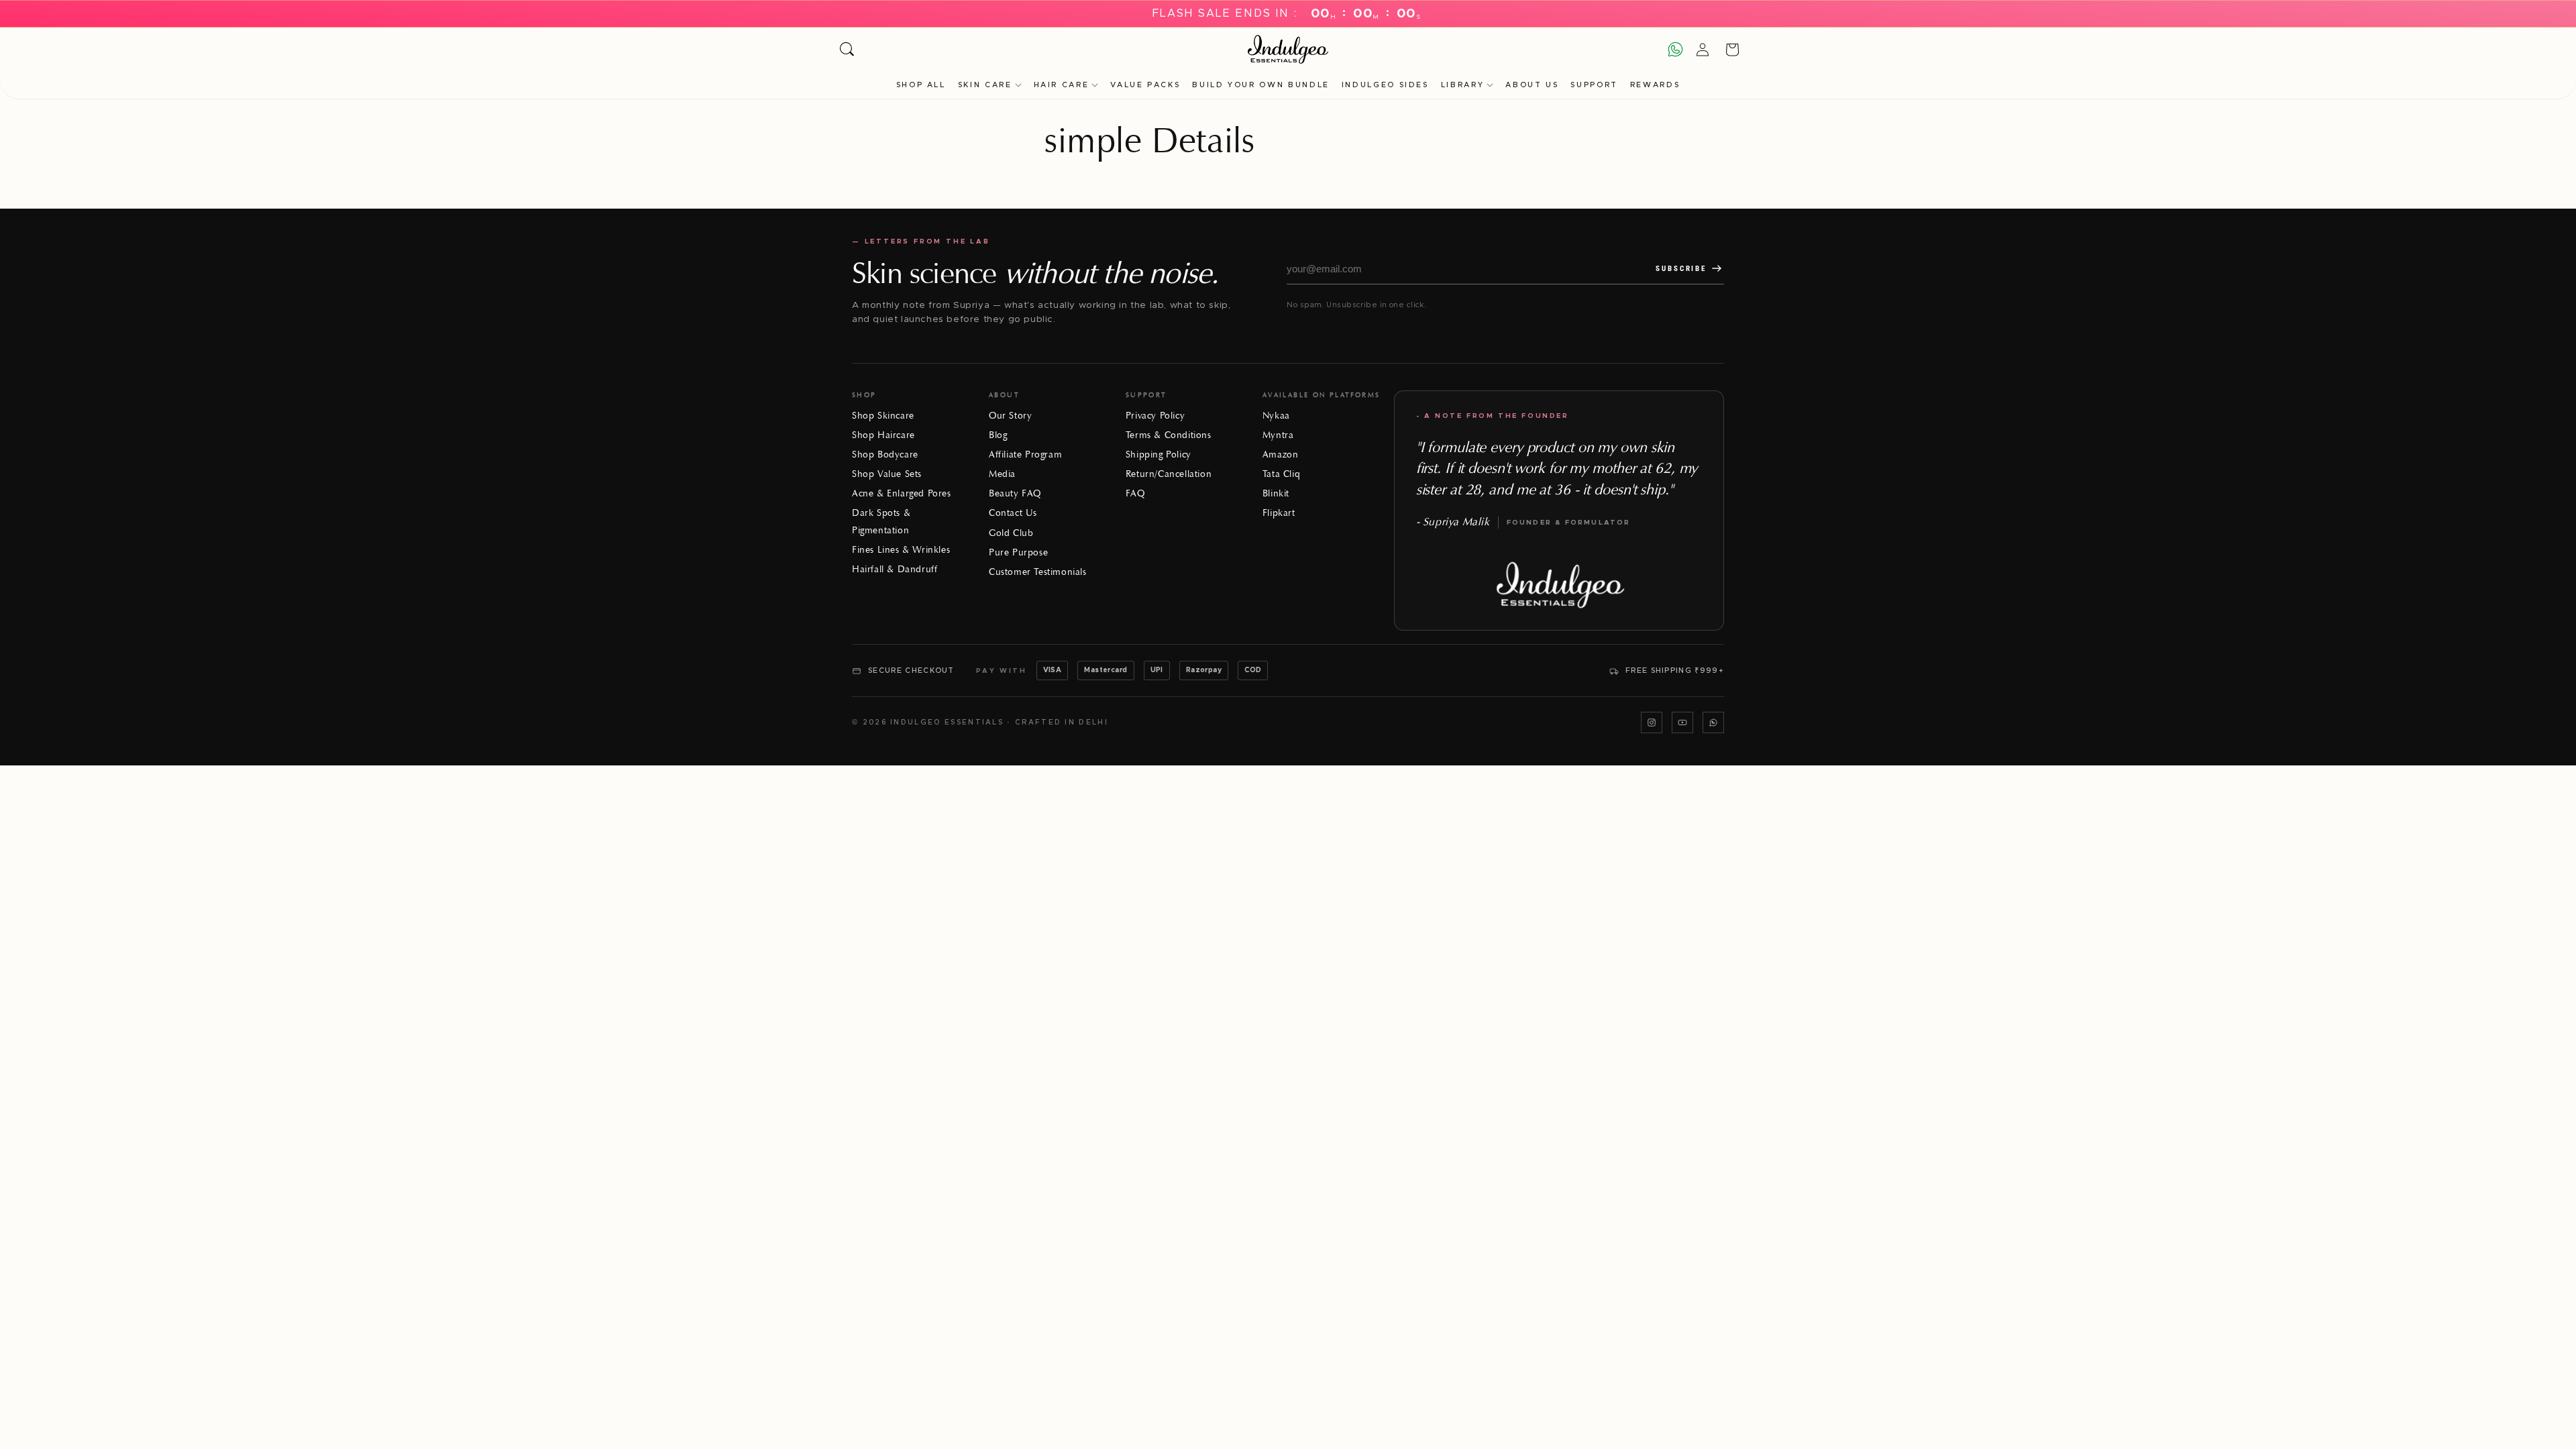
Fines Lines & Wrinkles (901, 550)
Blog (998, 435)
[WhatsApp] (1713, 722)
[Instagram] (1652, 722)
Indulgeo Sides (1385, 85)
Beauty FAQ (1015, 493)
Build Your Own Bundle (1260, 85)
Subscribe (1681, 269)
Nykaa (1276, 416)
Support (1594, 85)
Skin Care (985, 85)
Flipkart (1279, 513)
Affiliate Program (1025, 454)
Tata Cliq (1281, 474)
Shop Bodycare (885, 454)
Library (1462, 85)
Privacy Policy (1155, 416)
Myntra (1278, 435)
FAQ (1135, 493)
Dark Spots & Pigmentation (881, 521)
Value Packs (1145, 85)
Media (1002, 474)
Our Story (1010, 416)
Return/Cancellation (1169, 474)
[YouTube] (1682, 722)
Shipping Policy (1159, 454)
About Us (1532, 85)
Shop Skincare (883, 416)
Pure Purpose (1018, 552)
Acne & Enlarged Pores (902, 493)
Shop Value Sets (887, 474)
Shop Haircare (883, 435)
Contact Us (1013, 513)
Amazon (1281, 454)
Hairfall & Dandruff (895, 569)
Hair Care (1062, 85)
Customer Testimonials (1038, 572)
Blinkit (1276, 493)
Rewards (1655, 85)
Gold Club (1011, 533)
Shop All (921, 85)
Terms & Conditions (1169, 435)
